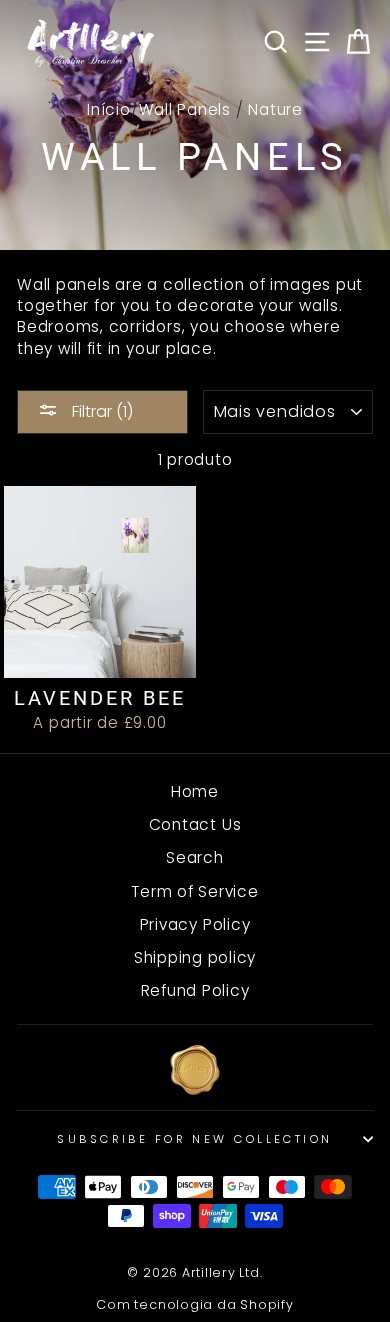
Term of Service (194, 891)
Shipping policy (195, 957)
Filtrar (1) (100, 411)
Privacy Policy (195, 924)
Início (109, 109)
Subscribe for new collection (194, 1139)
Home (195, 791)
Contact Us (195, 824)
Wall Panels (185, 109)
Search (195, 857)
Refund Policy (195, 990)
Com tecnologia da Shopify (194, 1304)
